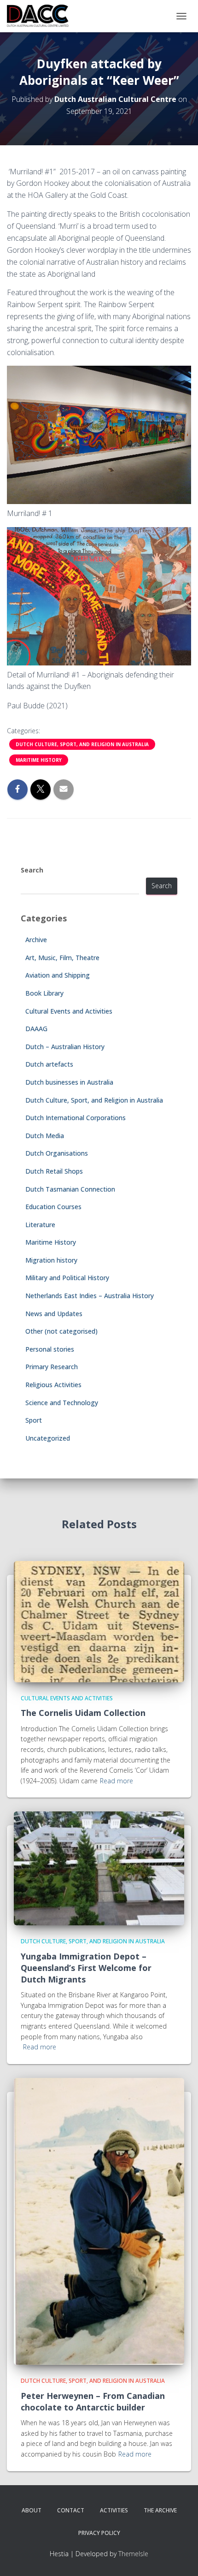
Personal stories (50, 1349)
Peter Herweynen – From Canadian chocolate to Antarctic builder (93, 2401)
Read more (116, 1781)
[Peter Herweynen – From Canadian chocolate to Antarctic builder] (99, 2221)
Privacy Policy (99, 2533)
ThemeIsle (133, 2554)
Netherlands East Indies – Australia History (90, 1296)
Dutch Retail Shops (54, 1171)
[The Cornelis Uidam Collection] (99, 1621)
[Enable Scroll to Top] (180, 2558)
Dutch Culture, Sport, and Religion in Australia (82, 744)
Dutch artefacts (49, 1064)
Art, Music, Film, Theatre (62, 958)
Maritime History (39, 760)
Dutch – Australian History (65, 1047)
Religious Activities (53, 1385)
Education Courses (53, 1207)
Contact (71, 2510)
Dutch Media (45, 1136)
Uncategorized (48, 1438)
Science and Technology (62, 1403)
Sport (34, 1420)
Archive (36, 940)
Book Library (44, 993)
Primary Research (52, 1367)
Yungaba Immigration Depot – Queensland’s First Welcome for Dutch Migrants (86, 1968)
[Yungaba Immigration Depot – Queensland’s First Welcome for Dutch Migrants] (99, 1868)
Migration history (51, 1260)
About (32, 2510)
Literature (40, 1225)
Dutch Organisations (57, 1153)
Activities (114, 2510)
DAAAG (36, 1029)
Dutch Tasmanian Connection (70, 1189)
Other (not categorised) (61, 1331)
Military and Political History (67, 1278)
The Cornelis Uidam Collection (83, 1713)
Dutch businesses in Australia (69, 1082)
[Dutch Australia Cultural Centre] (41, 16)
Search (32, 870)
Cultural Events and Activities (69, 1011)
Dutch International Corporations (76, 1118)
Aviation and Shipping (58, 975)
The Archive (160, 2510)
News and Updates (54, 1314)
